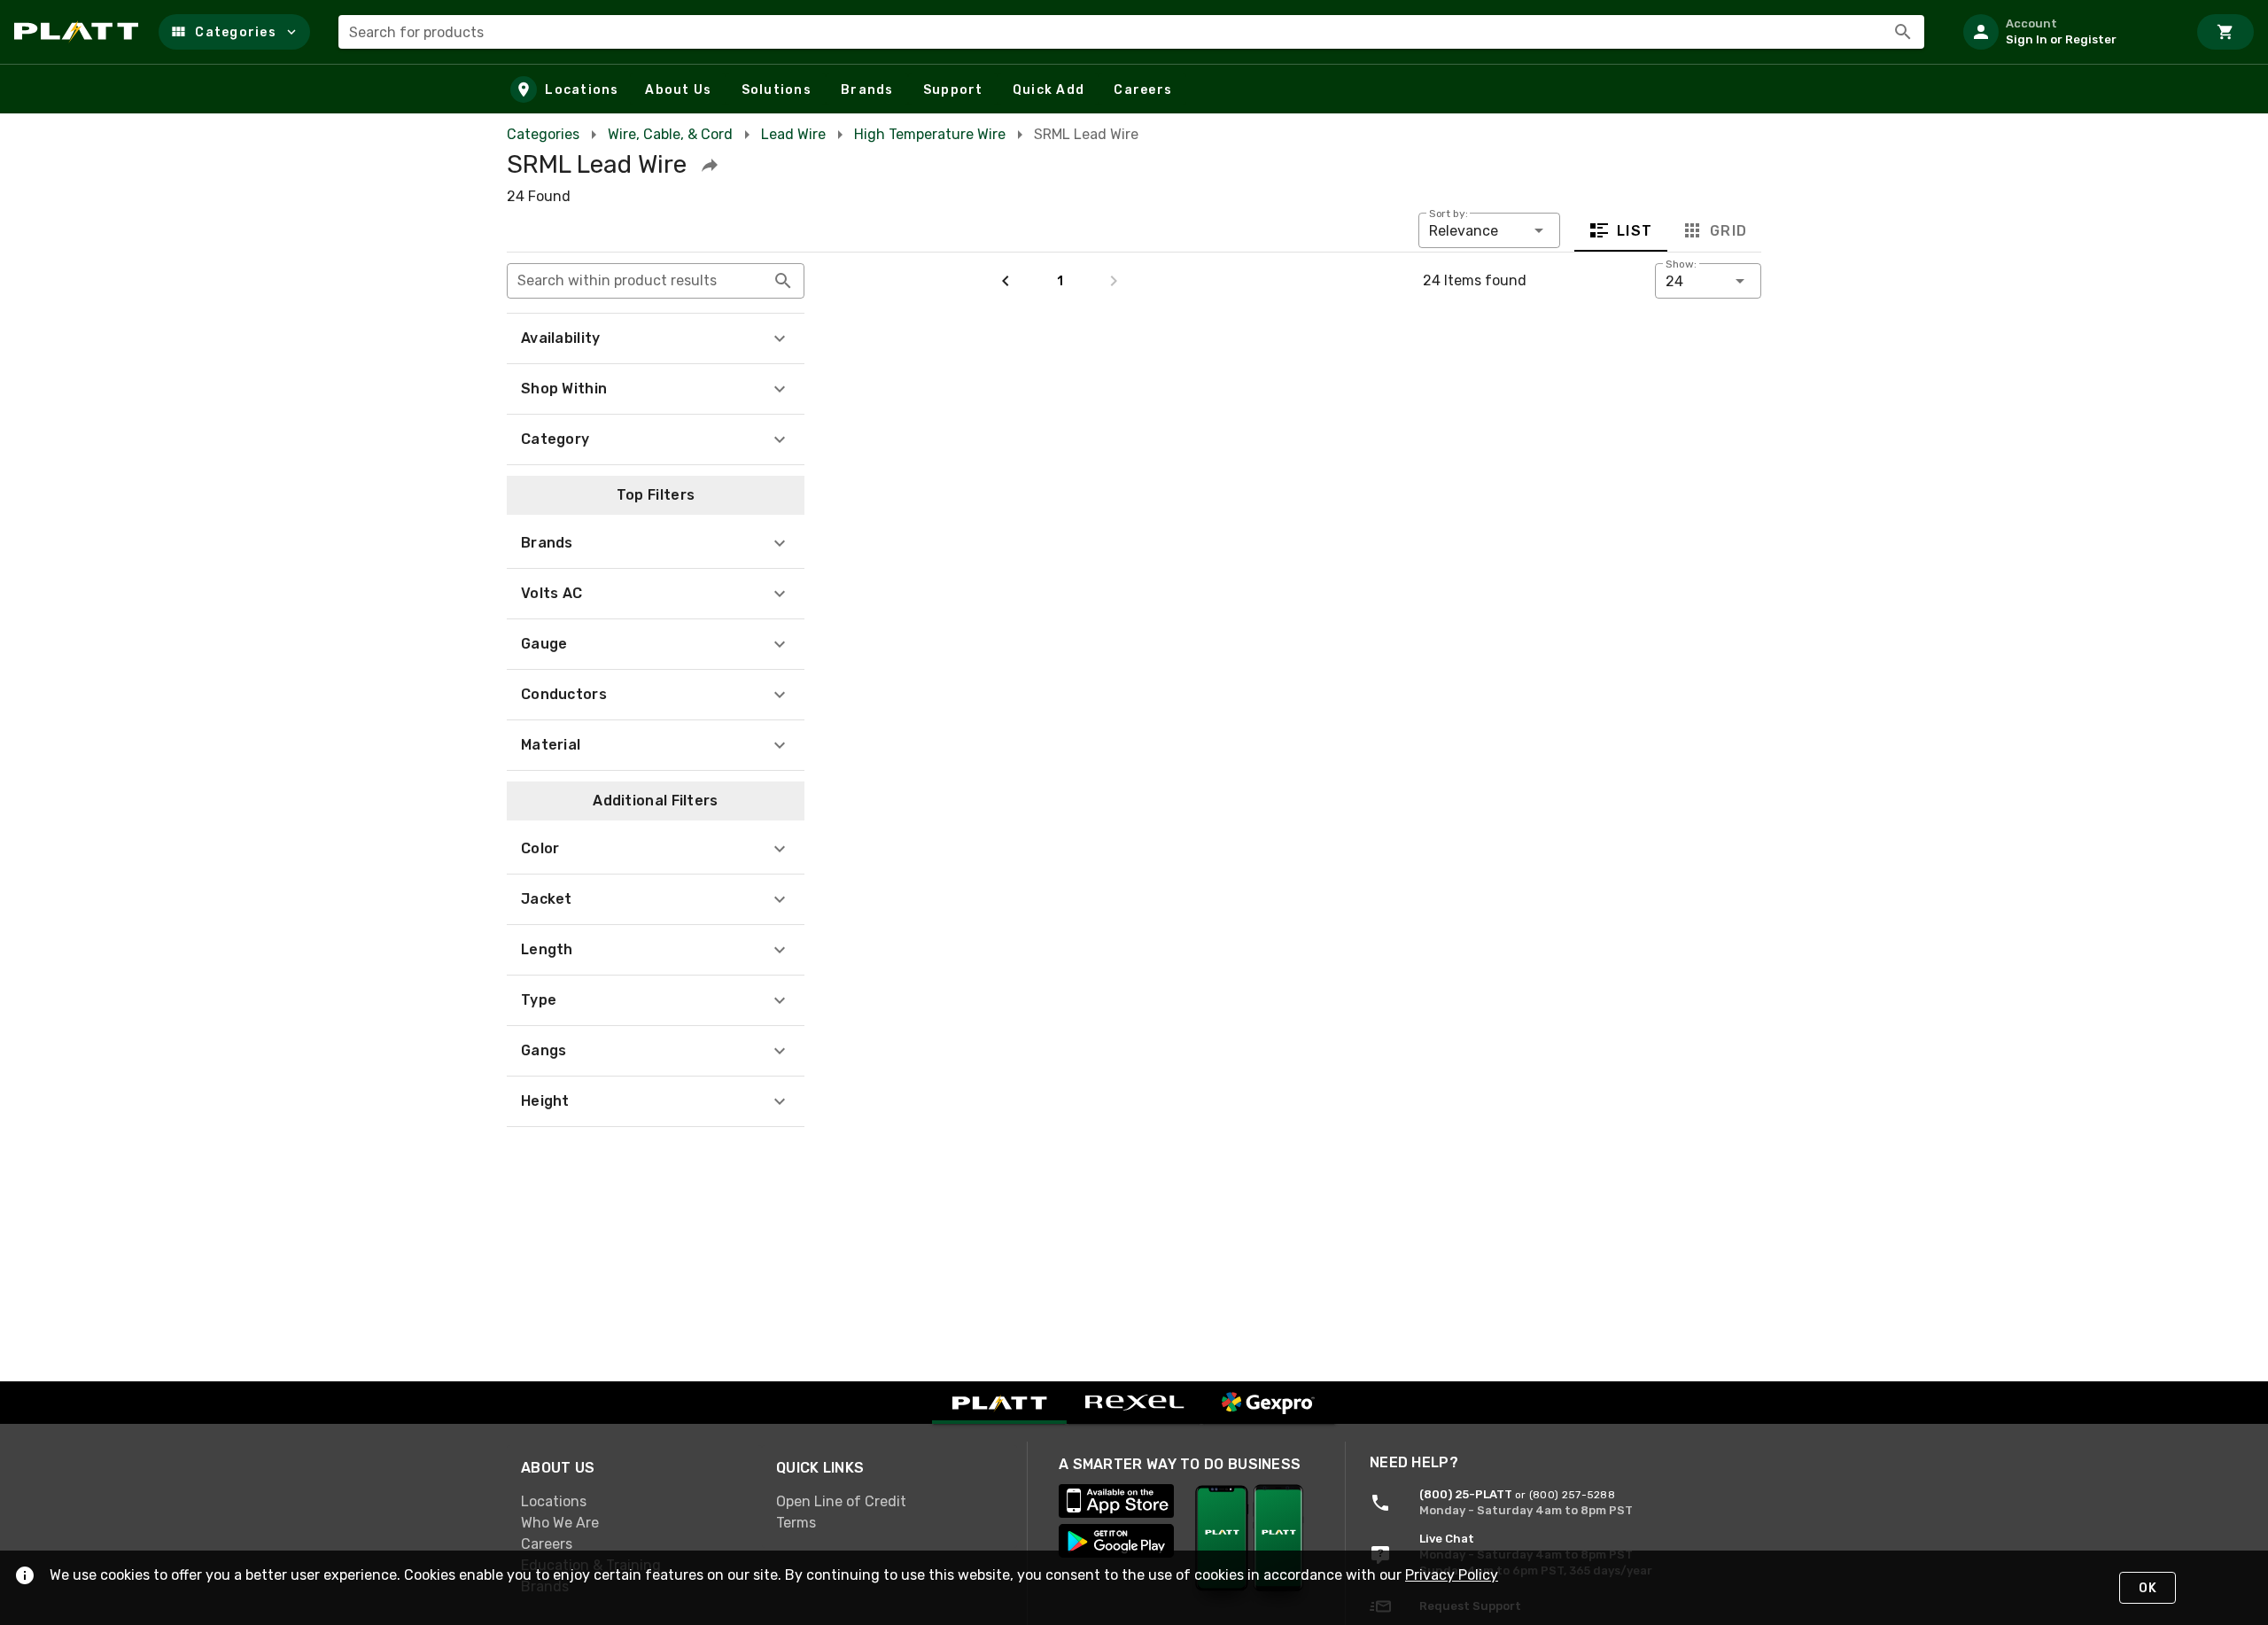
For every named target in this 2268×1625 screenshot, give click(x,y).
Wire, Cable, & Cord (670, 134)
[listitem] (2068, 32)
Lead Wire (793, 134)
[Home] (79, 32)
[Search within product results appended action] (783, 281)
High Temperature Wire (930, 134)
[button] (234, 32)
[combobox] (1131, 32)
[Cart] (2225, 32)
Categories (543, 134)
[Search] (1903, 32)
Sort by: (1449, 214)
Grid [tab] (1728, 231)
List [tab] (1635, 231)
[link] (634, 1502)
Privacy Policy (1452, 1575)
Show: (1681, 264)
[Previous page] (1006, 281)
